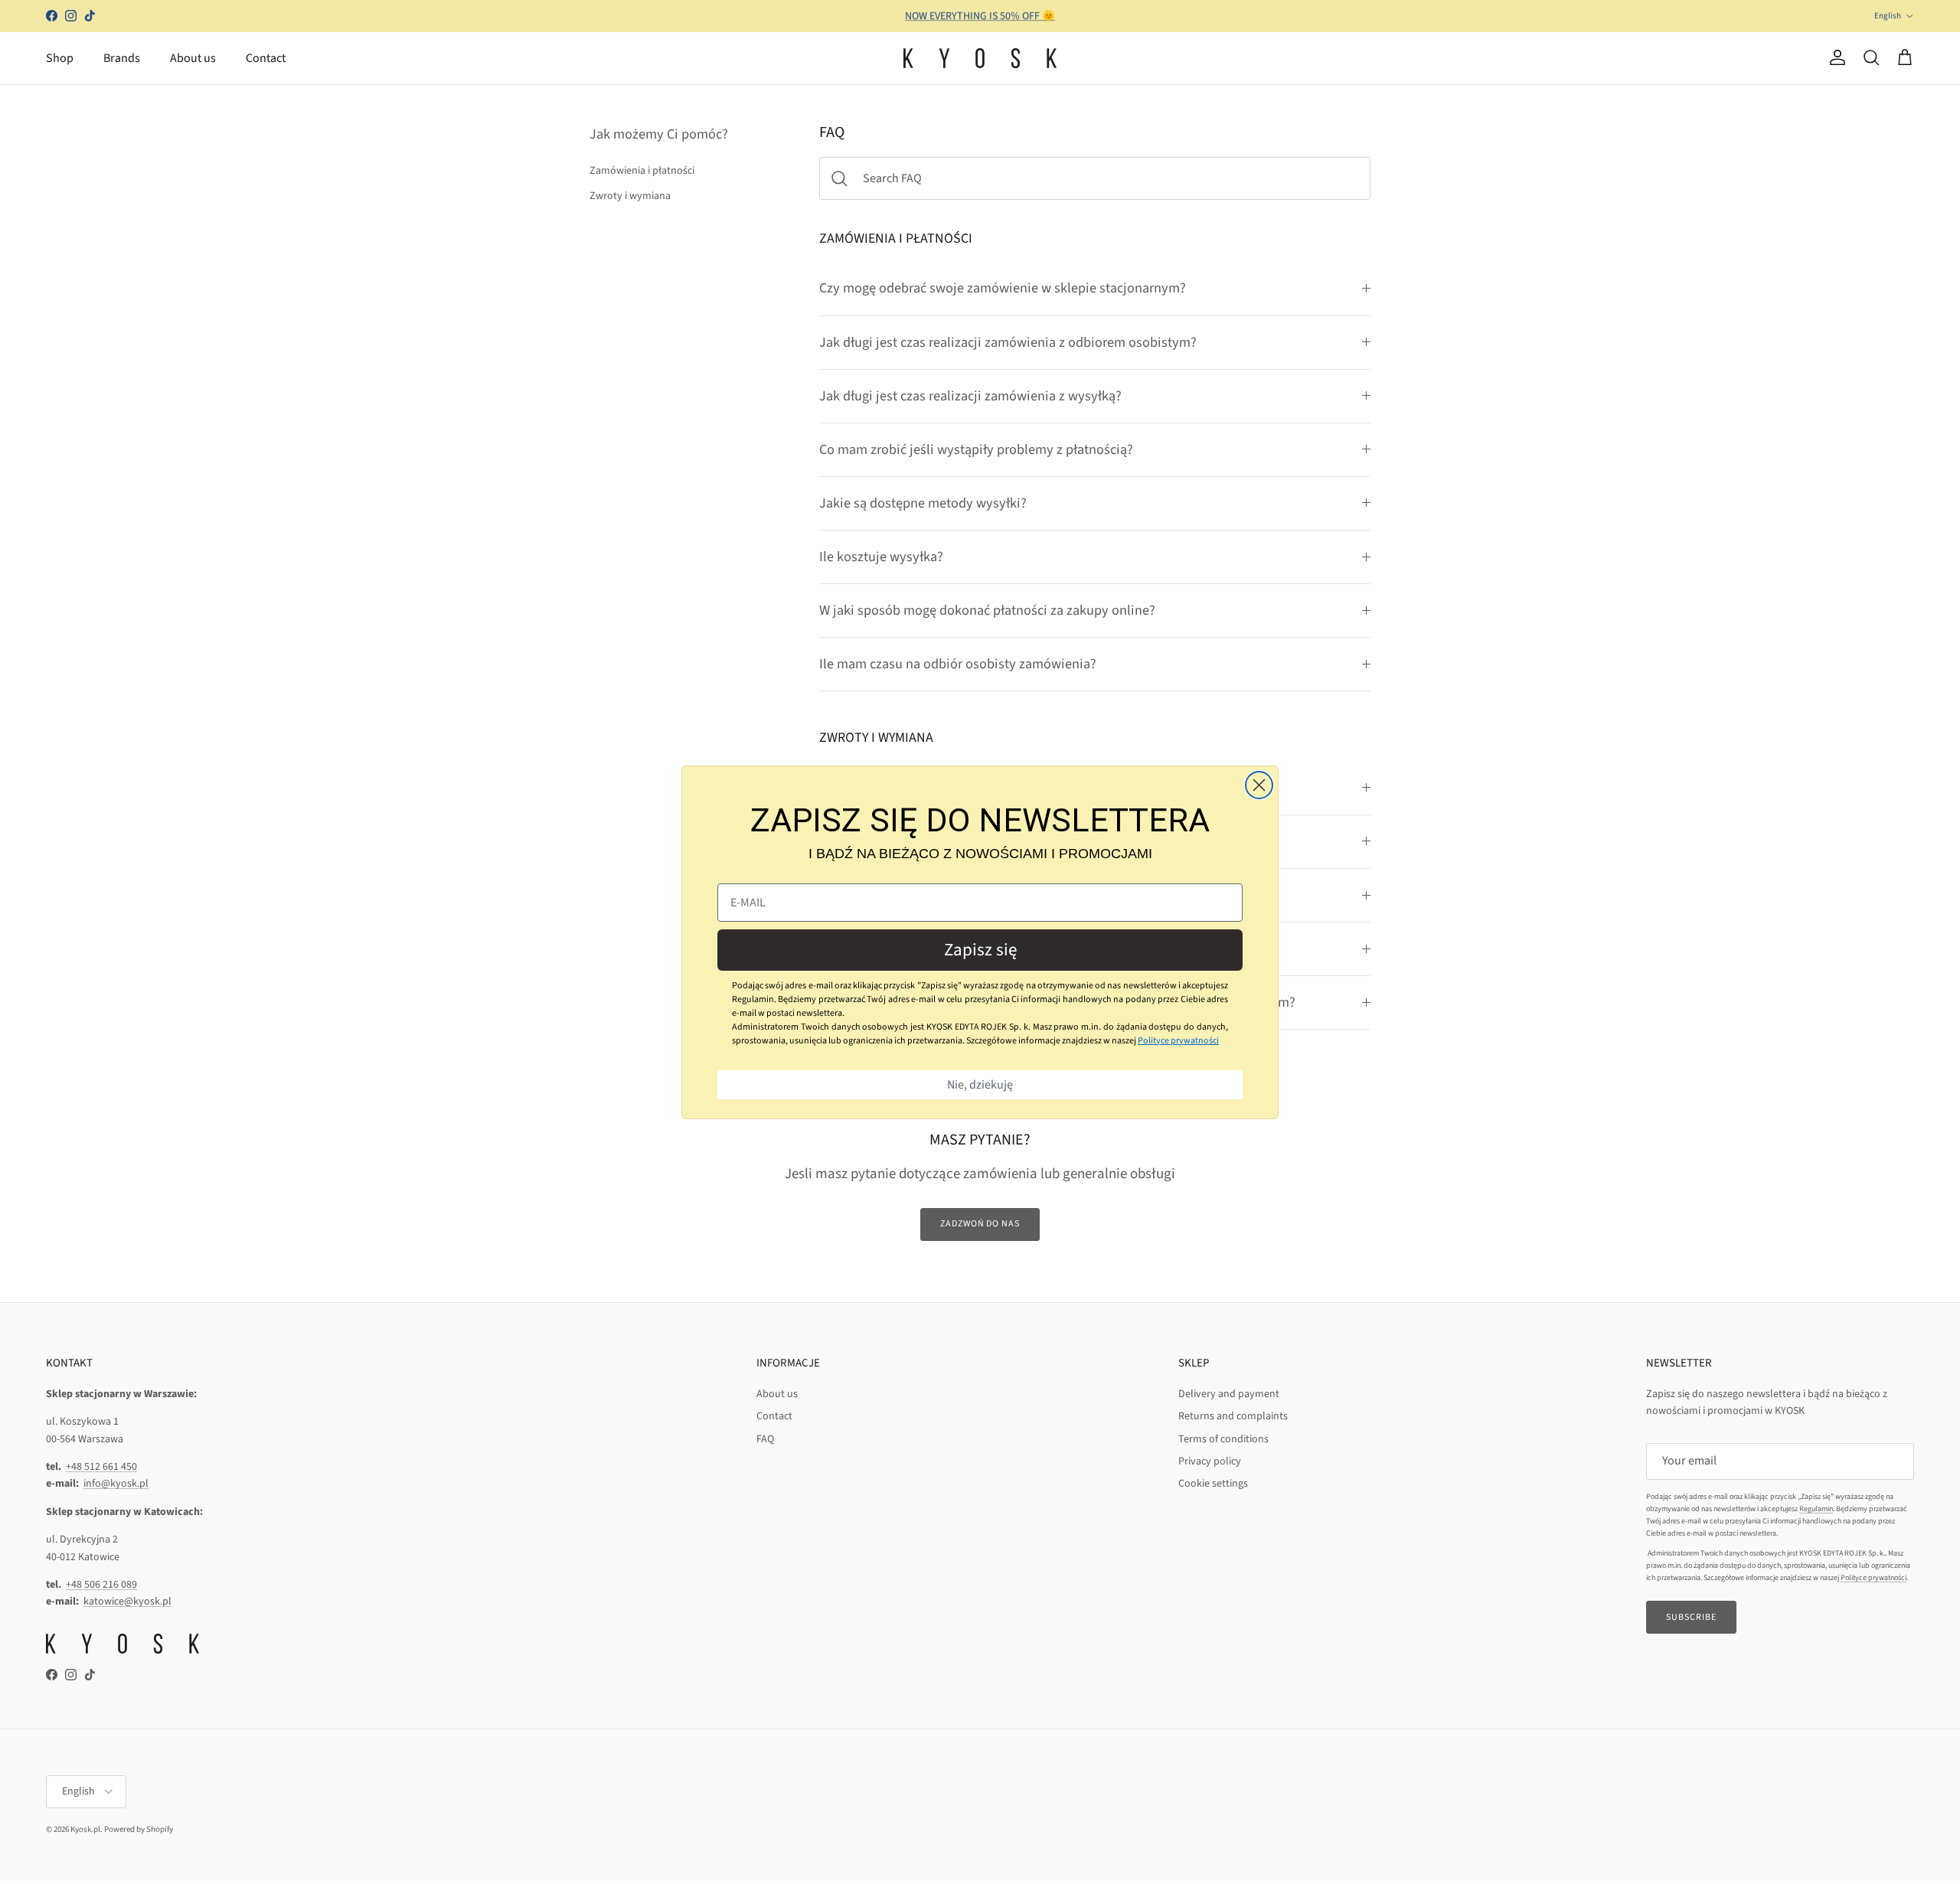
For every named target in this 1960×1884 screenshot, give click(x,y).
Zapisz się (980, 950)
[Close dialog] (1259, 785)
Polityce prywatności (1178, 1041)
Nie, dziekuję (980, 1085)
